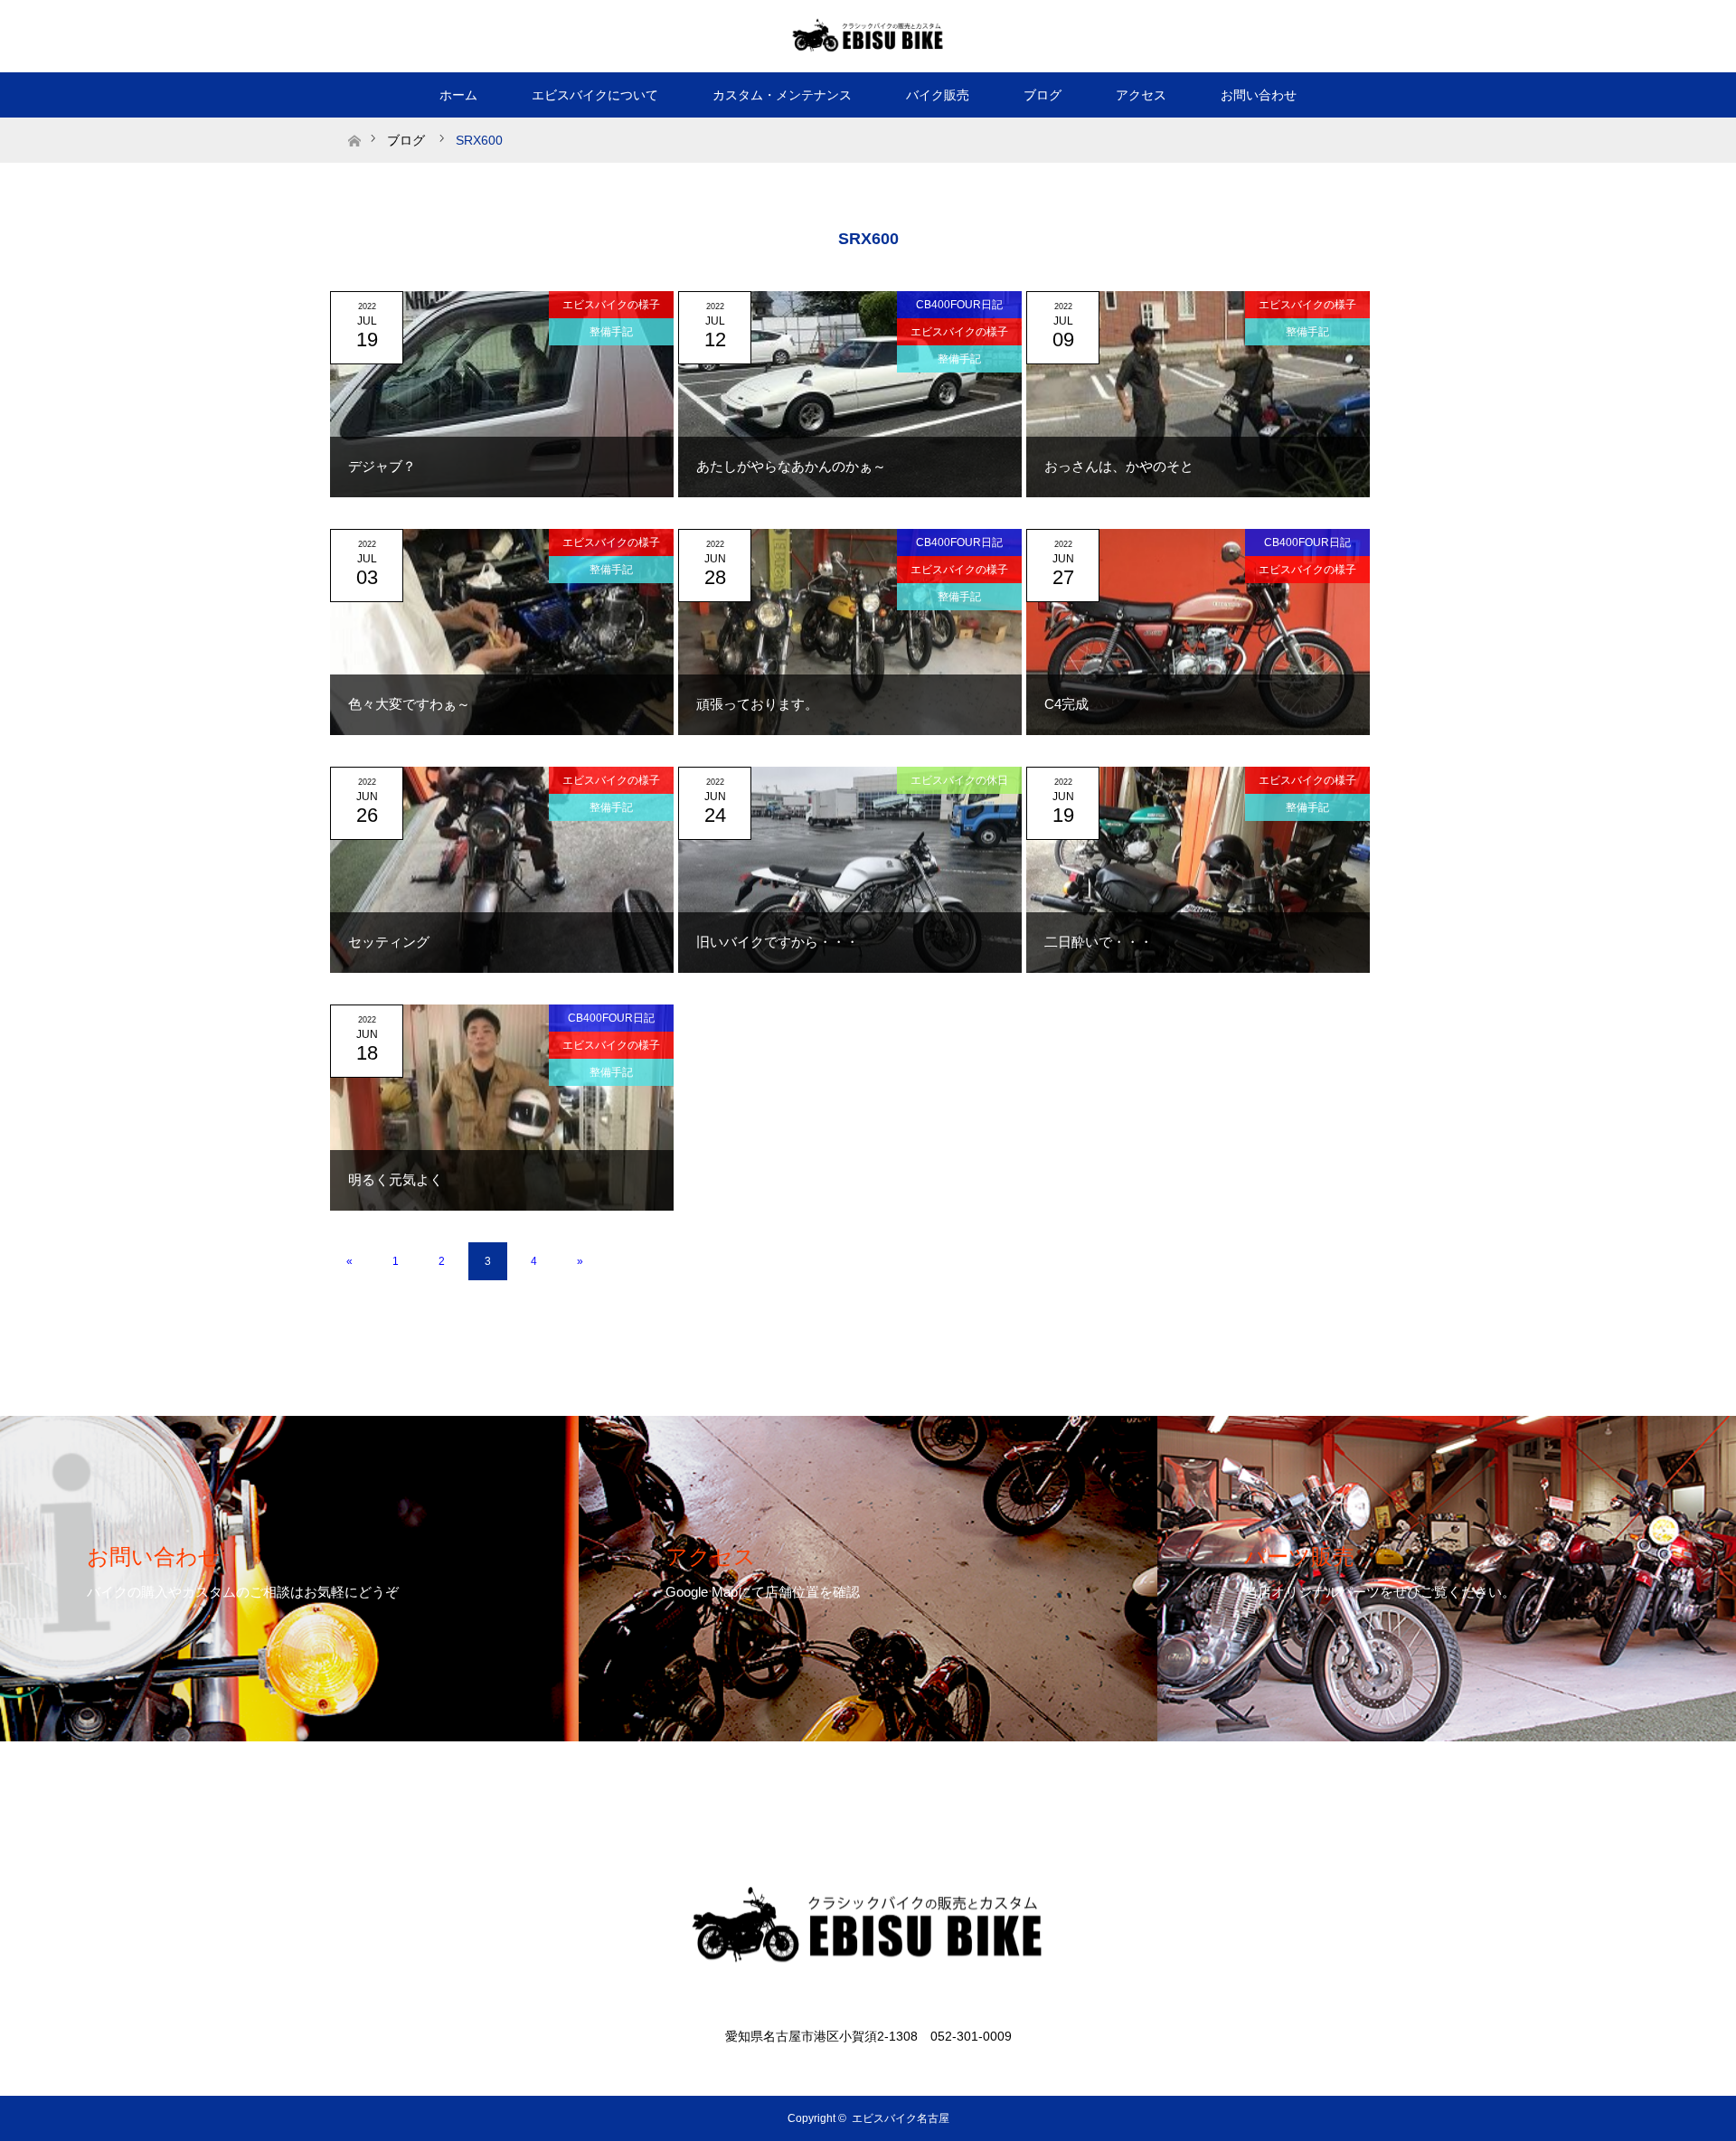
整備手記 (611, 332)
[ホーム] (354, 124)
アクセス (1141, 95)
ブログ (1043, 95)
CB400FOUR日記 (959, 305)
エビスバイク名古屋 (901, 2118)
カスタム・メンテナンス (782, 95)
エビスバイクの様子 (611, 305)
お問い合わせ (1259, 95)
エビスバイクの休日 (959, 780)
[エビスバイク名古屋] (868, 35)
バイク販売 (938, 95)
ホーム (458, 95)
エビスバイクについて (595, 95)
